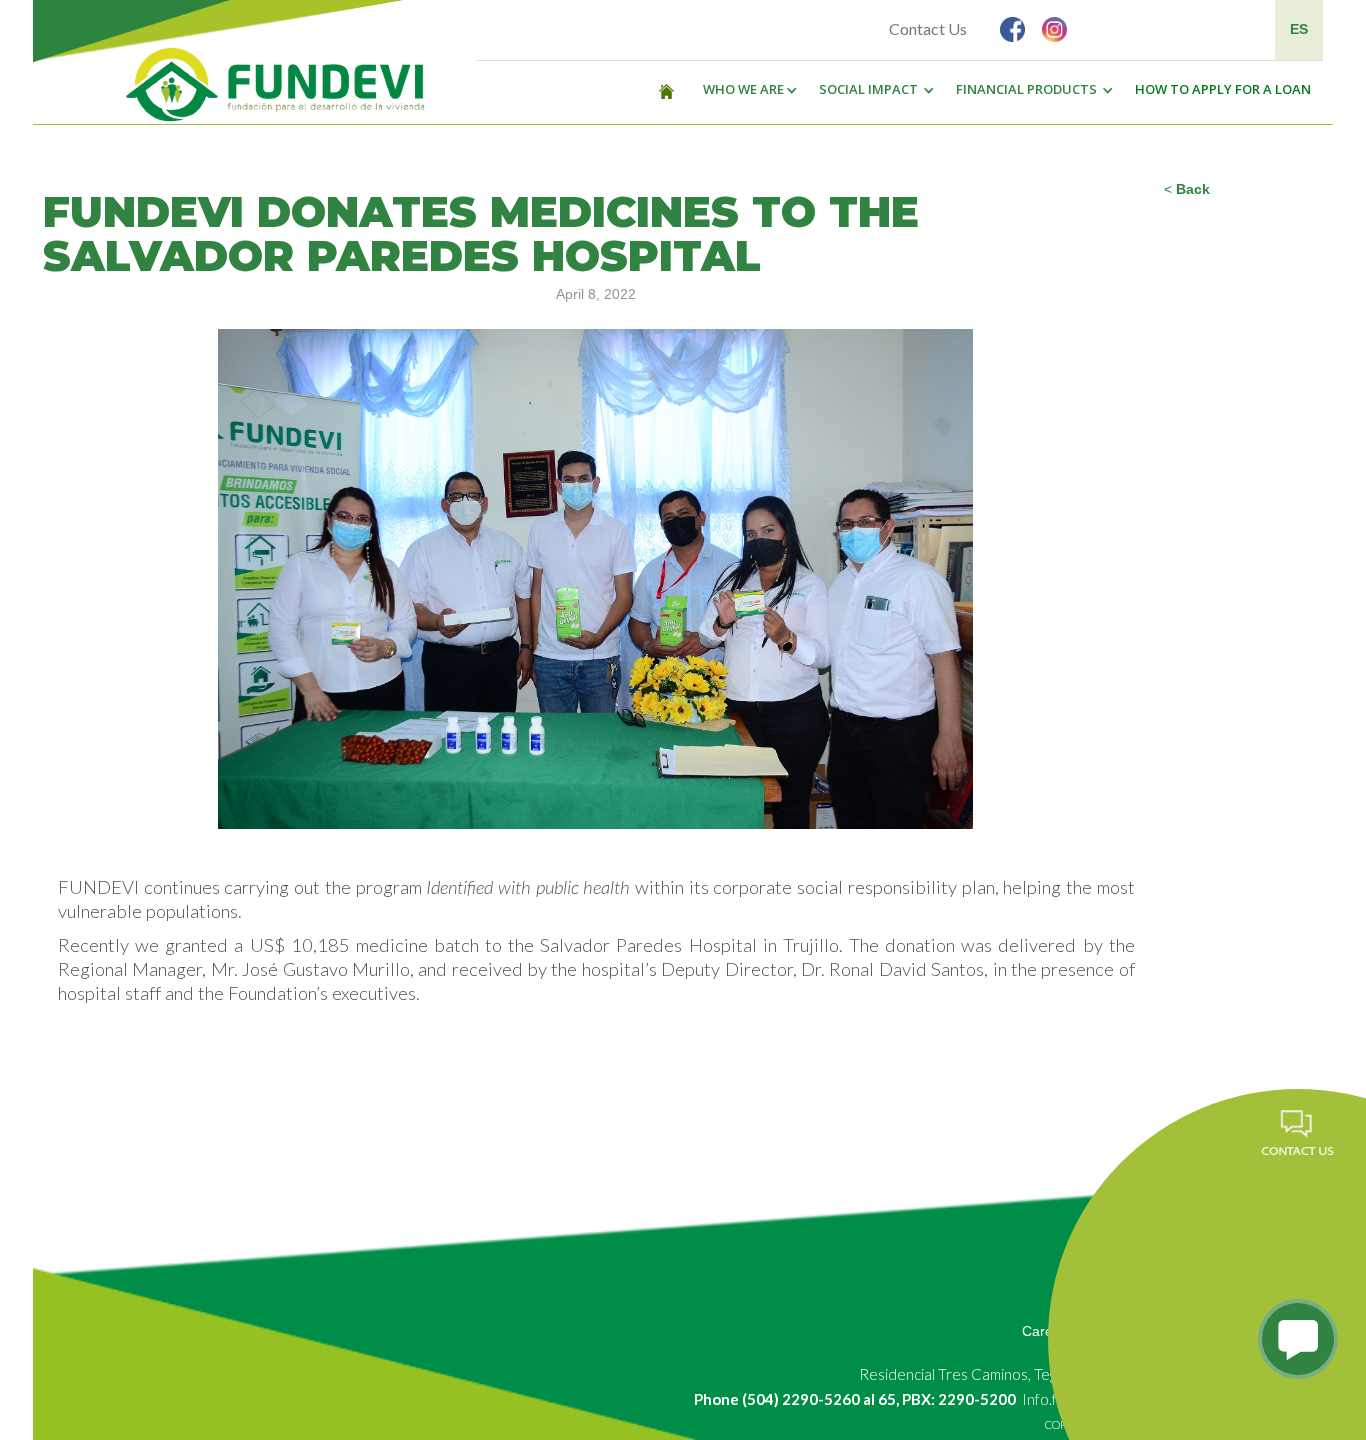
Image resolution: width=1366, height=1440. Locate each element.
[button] (745, 90)
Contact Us (928, 28)
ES (1299, 29)
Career (1044, 1331)
